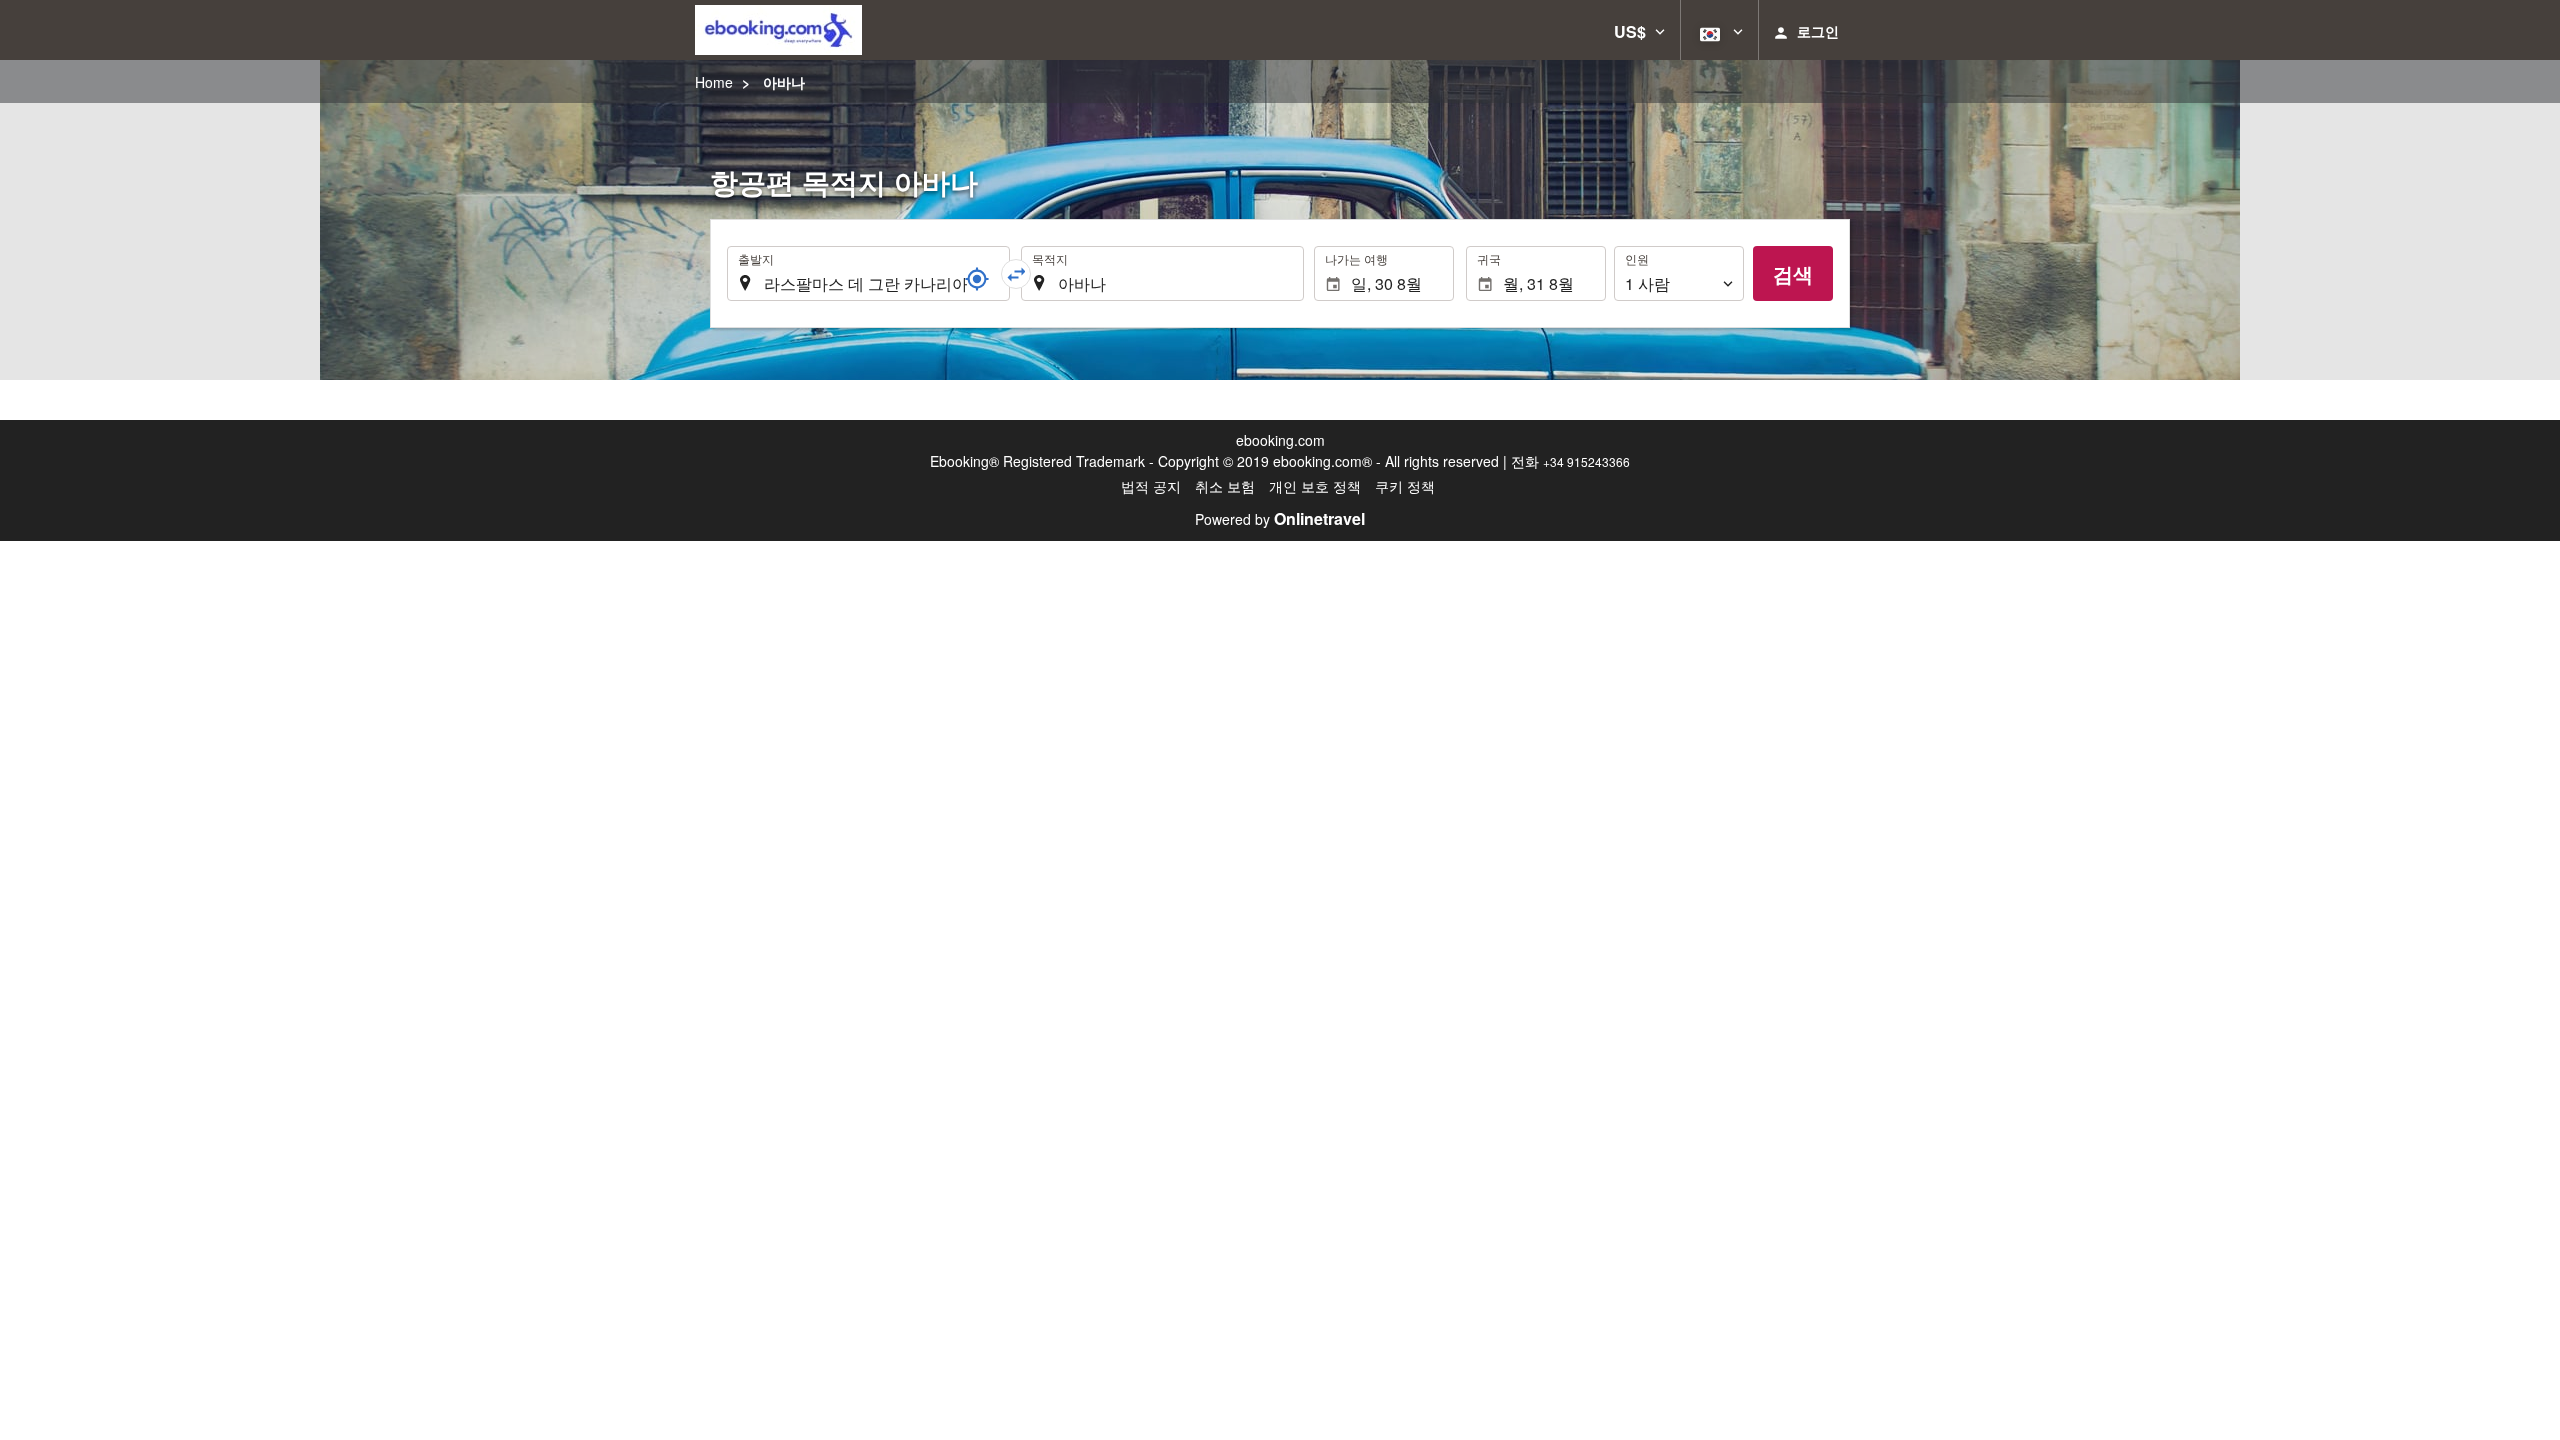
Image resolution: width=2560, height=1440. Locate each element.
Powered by (1280, 519)
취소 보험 (1225, 486)
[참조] (977, 279)
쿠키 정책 (1405, 486)
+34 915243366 (1586, 461)
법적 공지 (1151, 486)
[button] (1639, 30)
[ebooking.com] (778, 30)
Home (714, 82)
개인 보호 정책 (1315, 486)
